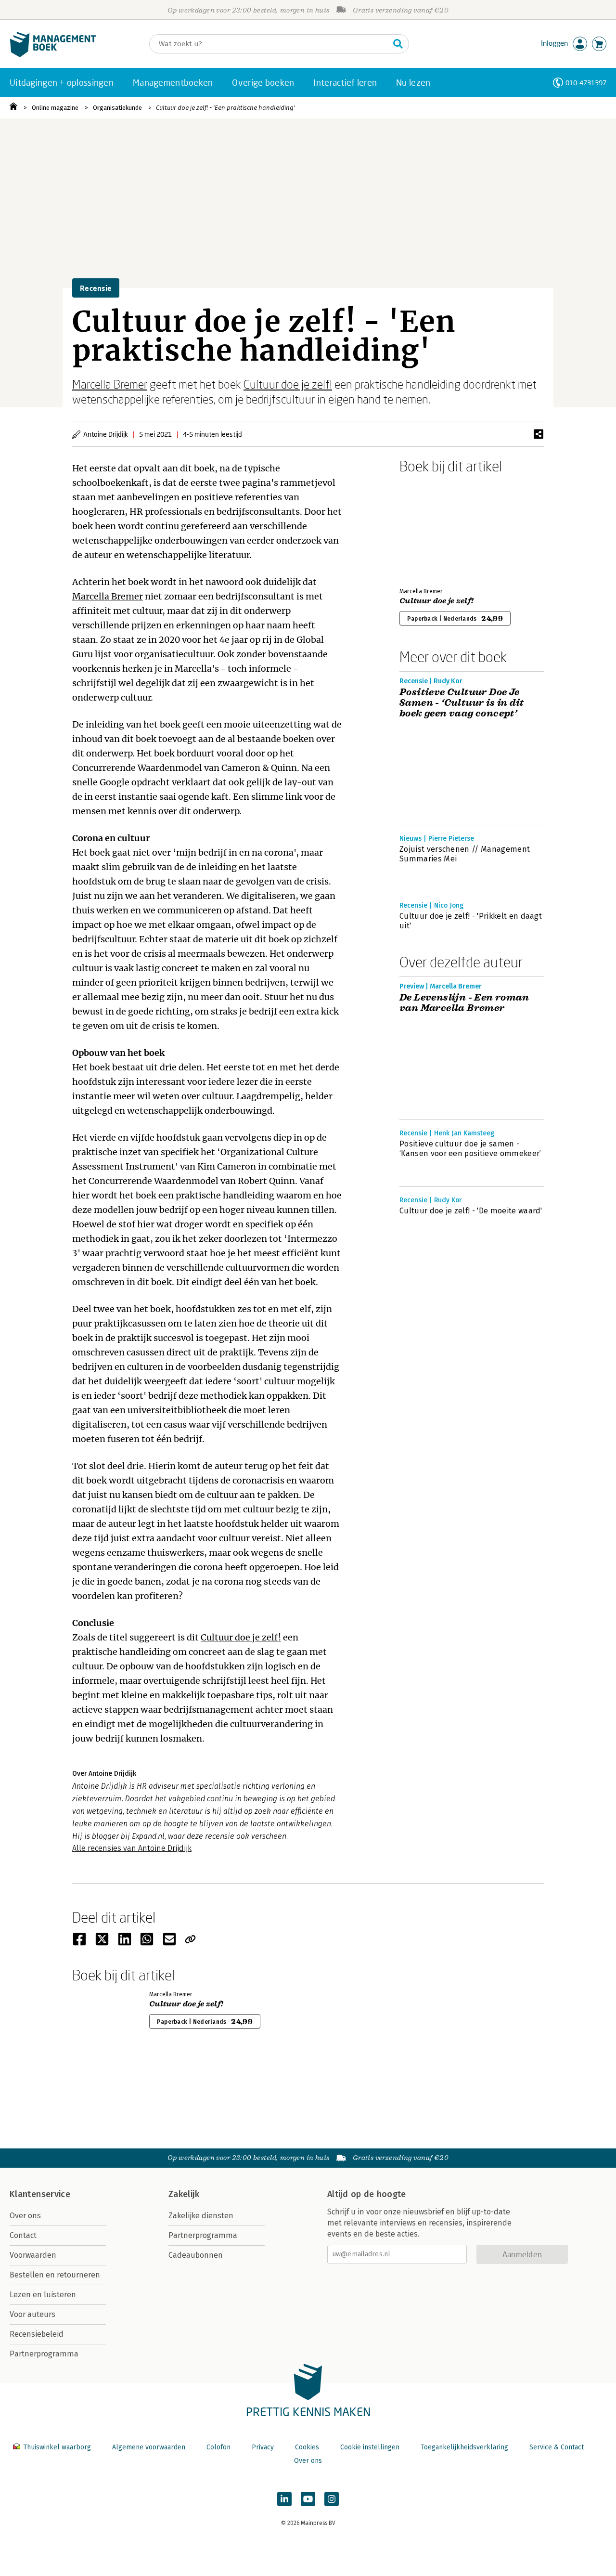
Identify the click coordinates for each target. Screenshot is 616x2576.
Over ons (25, 2216)
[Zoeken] (398, 44)
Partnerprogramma (44, 2354)
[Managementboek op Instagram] (332, 2499)
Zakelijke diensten (201, 2216)
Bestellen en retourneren (55, 2275)
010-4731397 (586, 83)
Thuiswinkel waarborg (57, 2447)
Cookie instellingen (370, 2447)
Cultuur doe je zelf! (288, 384)
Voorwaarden (33, 2255)
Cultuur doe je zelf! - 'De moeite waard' (471, 1211)
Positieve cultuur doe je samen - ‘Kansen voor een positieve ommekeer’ (470, 1149)
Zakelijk (184, 2194)
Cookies (307, 2447)
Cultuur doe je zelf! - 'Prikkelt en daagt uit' (471, 921)
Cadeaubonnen (196, 2255)
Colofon (218, 2447)
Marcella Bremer (110, 384)
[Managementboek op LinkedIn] (284, 2499)
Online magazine (55, 108)
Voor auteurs (32, 2314)
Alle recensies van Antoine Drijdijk (132, 1848)
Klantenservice (40, 2194)
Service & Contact (557, 2447)
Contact (23, 2235)
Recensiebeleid (37, 2334)
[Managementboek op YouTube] (308, 2499)
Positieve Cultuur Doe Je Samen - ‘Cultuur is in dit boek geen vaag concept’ (462, 703)
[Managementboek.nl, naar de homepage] (53, 55)
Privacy (263, 2447)
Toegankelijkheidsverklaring (464, 2447)
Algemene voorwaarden (149, 2447)
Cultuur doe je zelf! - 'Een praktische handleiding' (225, 108)
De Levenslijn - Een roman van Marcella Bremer (464, 1003)
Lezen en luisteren (43, 2295)
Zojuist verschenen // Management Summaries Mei (465, 854)
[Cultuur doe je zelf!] (433, 529)
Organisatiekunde (117, 108)
